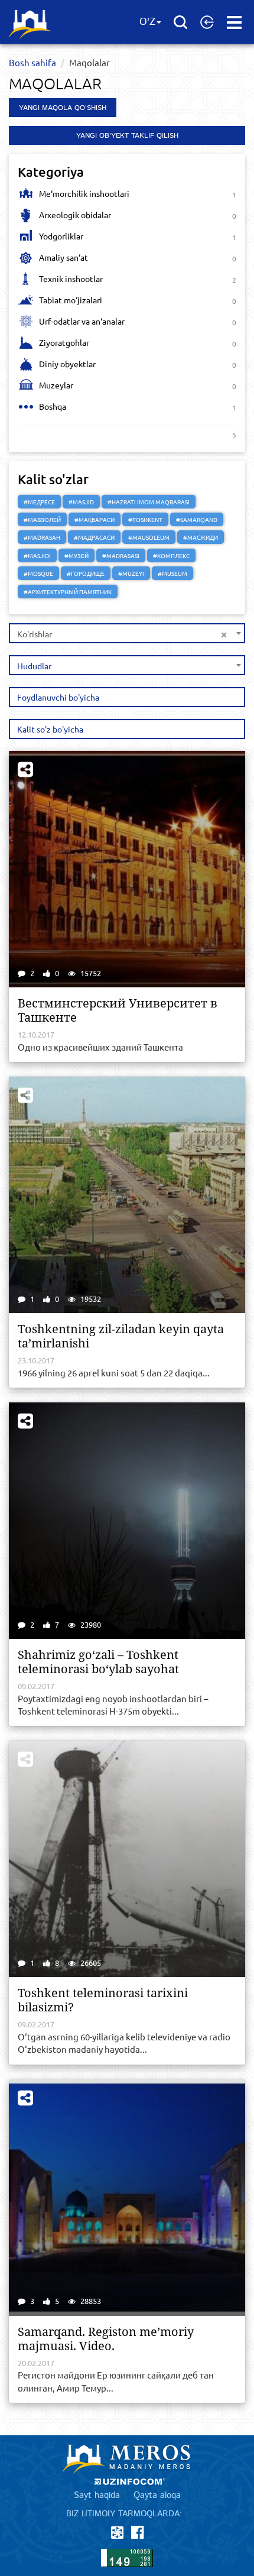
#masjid (81, 502)
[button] (207, 22)
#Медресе (39, 502)
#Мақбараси (95, 519)
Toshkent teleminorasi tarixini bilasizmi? (103, 2000)
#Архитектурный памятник (68, 592)
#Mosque (38, 573)
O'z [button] (147, 22)
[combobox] (127, 633)
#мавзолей (42, 519)
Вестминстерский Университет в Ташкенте (118, 1010)
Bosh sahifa (32, 62)
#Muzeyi (131, 573)
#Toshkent (145, 519)
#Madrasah (42, 537)
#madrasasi (121, 555)
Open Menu (234, 22)
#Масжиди (201, 537)
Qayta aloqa (157, 2495)
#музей (76, 555)
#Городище (86, 573)
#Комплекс (171, 555)
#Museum (172, 573)
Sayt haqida (97, 2495)
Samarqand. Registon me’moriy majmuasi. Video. (106, 2339)
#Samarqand (197, 519)
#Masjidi (37, 555)
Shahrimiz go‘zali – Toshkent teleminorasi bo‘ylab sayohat (98, 1662)
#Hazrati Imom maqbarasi (149, 502)
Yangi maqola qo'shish (63, 108)
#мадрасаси (94, 537)
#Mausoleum (149, 537)
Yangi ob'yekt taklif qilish (127, 136)
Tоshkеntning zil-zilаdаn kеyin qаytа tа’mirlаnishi (121, 1336)
